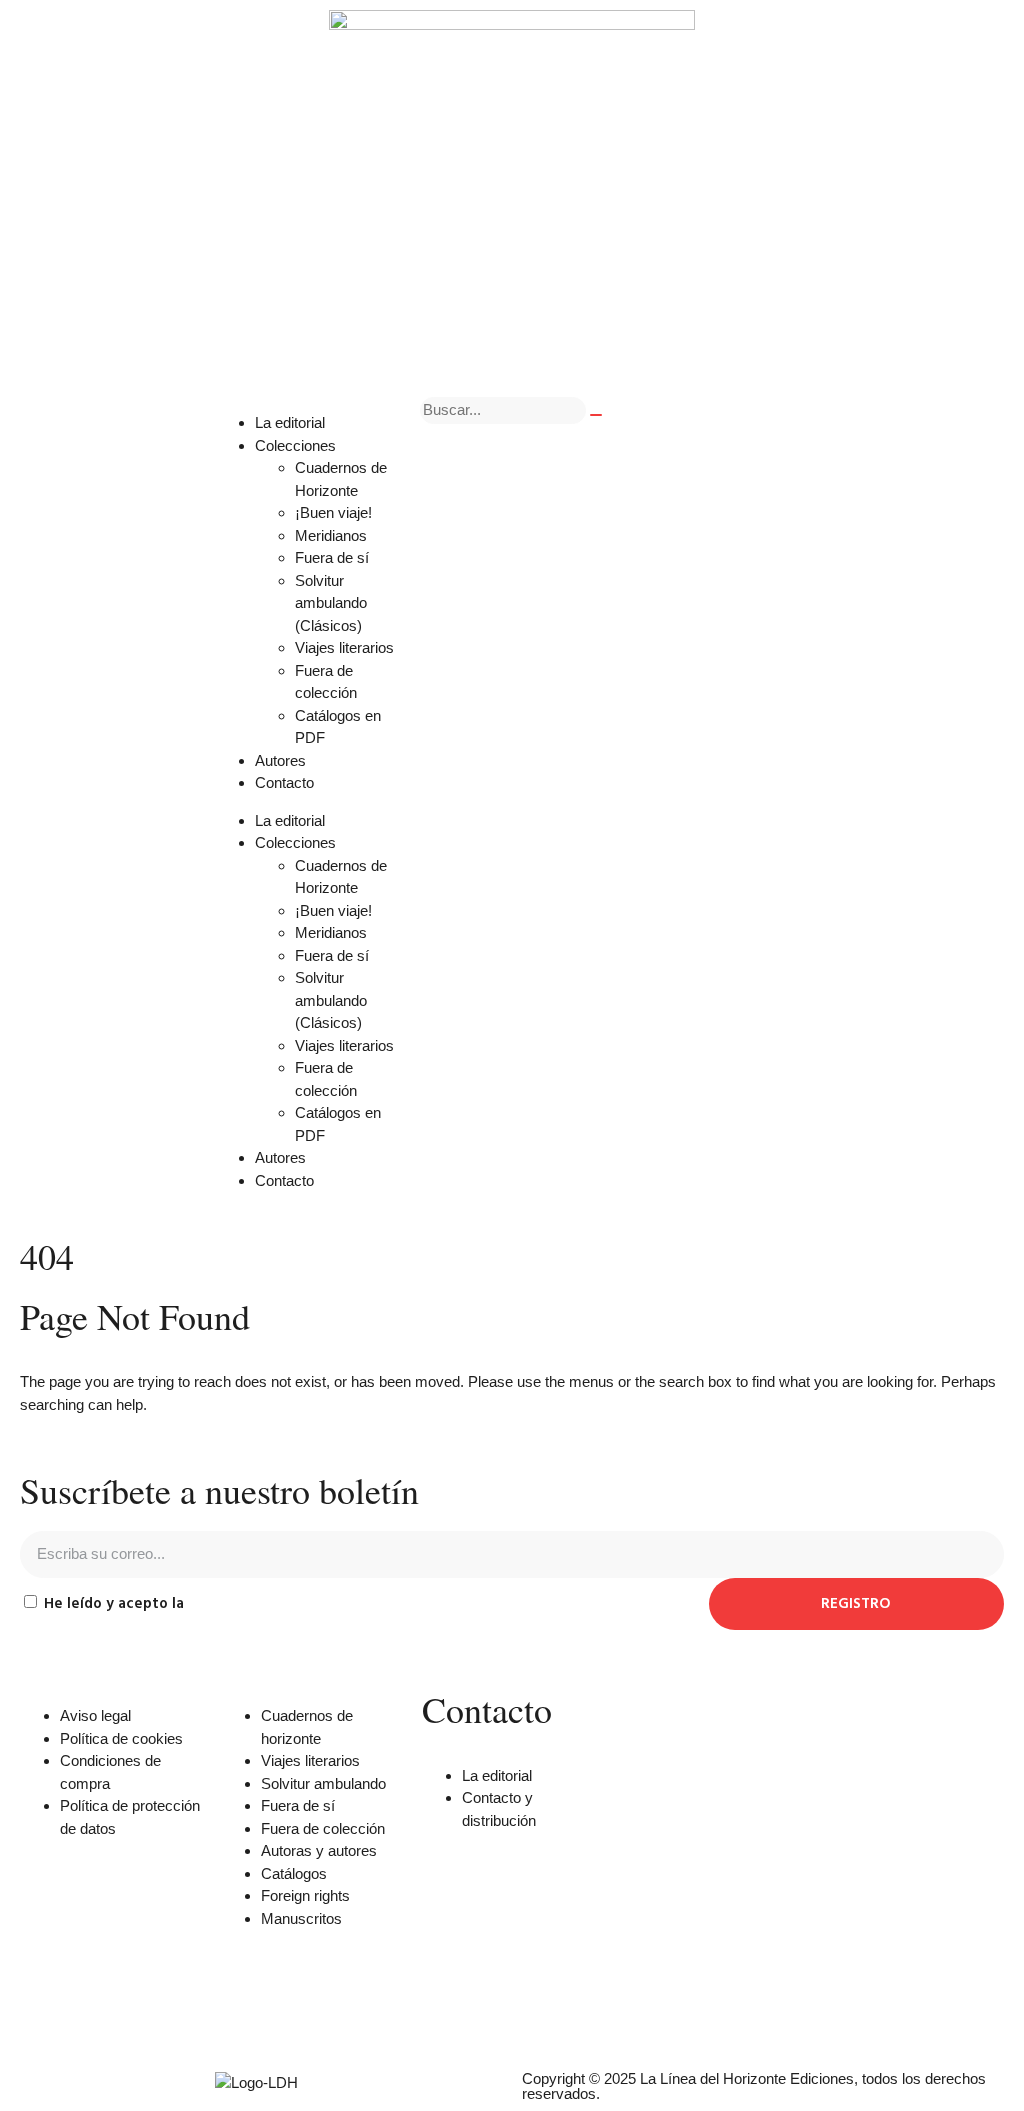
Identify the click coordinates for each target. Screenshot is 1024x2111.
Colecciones (295, 445)
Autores (280, 760)
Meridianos (331, 535)
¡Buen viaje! (333, 512)
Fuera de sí (332, 557)
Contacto (284, 782)
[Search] (596, 415)
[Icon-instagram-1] (555, 2010)
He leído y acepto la (193, 1604)
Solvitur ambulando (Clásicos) (331, 603)
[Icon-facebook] (447, 2010)
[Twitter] (501, 2010)
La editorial (290, 422)
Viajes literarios (344, 647)
